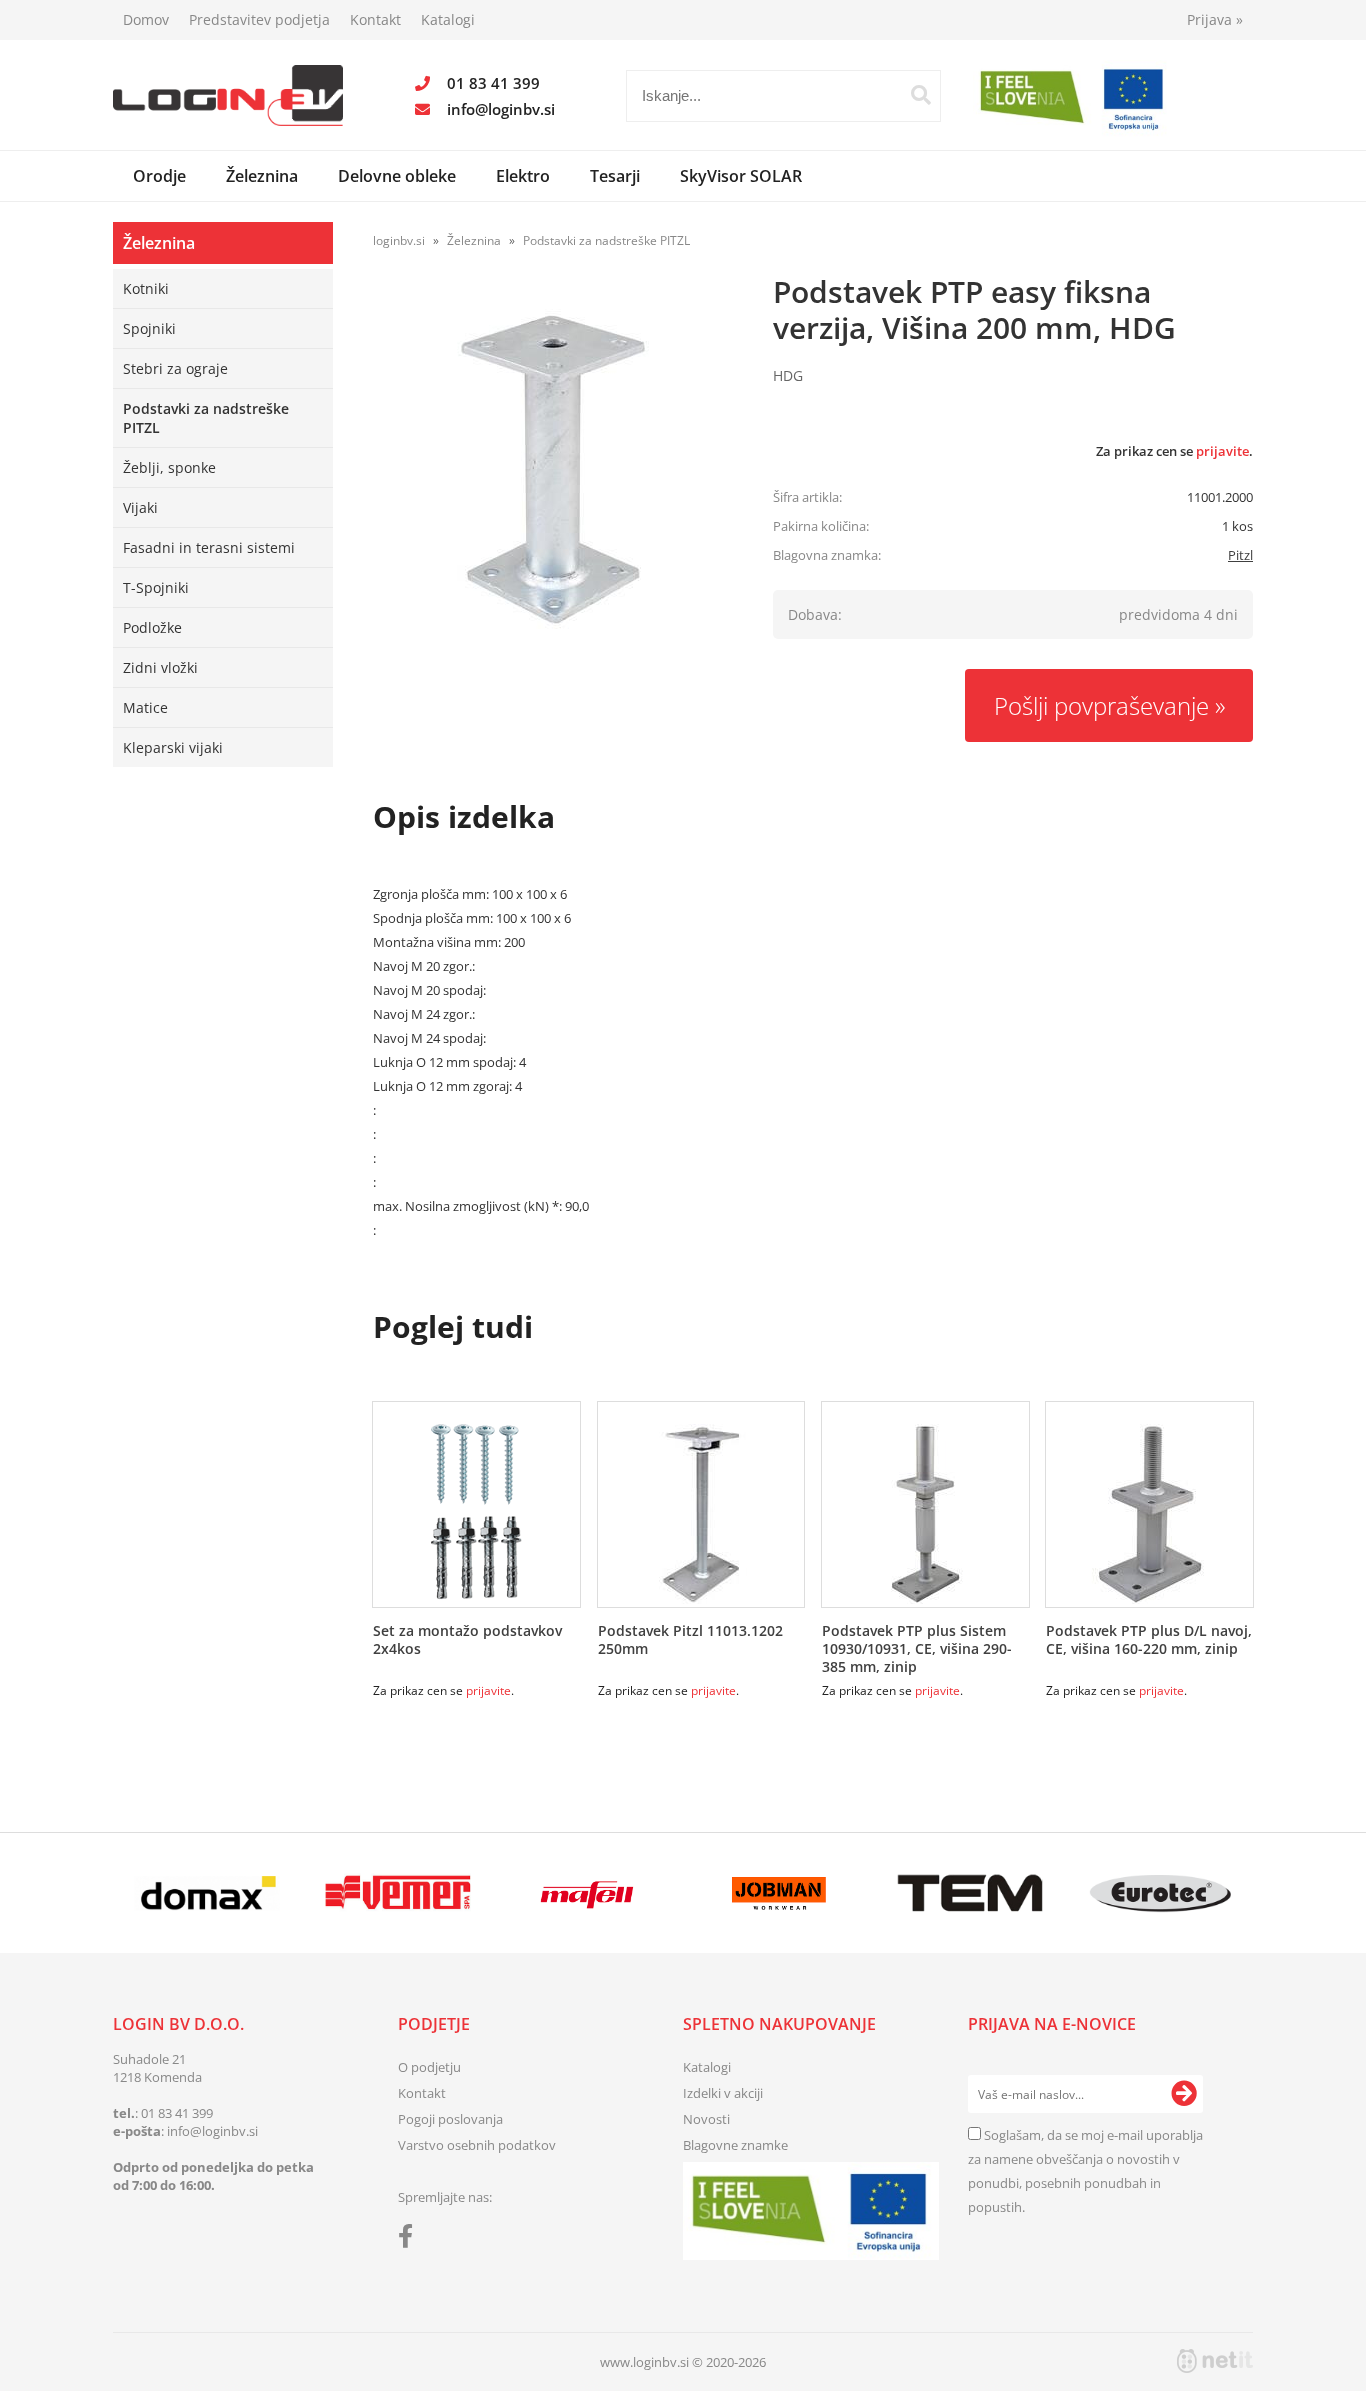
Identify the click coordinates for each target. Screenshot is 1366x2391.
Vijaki (140, 507)
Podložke (152, 627)
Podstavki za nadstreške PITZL (206, 418)
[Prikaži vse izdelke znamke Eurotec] (1160, 1893)
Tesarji (615, 176)
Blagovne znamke (735, 2145)
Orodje (159, 176)
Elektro (523, 176)
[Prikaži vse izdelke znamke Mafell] (588, 1893)
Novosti (706, 2119)
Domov (146, 19)
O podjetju (429, 2067)
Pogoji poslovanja (450, 2119)
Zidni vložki (160, 667)
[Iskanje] (921, 95)
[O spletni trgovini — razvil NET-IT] (1215, 2361)
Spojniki (149, 328)
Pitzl (1240, 555)
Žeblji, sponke (169, 467)
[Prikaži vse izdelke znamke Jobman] (779, 1893)
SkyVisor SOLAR (741, 176)
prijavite (1222, 451)
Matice (145, 707)
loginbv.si (399, 240)
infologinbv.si (501, 109)
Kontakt (375, 19)
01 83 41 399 (493, 83)
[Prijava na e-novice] (1184, 2094)
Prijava (1215, 19)
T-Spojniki (156, 587)
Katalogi (448, 19)
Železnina (262, 176)
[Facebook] (410, 2240)
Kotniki (146, 288)
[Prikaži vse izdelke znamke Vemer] (397, 1893)
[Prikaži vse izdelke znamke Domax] (207, 1893)
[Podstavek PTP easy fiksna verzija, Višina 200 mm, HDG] (553, 469)
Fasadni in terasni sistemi (209, 547)
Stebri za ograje (175, 368)
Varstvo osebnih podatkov (477, 2145)
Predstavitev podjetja (259, 19)
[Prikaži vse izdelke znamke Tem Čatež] (969, 1893)
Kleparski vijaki (173, 747)
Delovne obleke (397, 176)
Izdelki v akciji (723, 2093)
